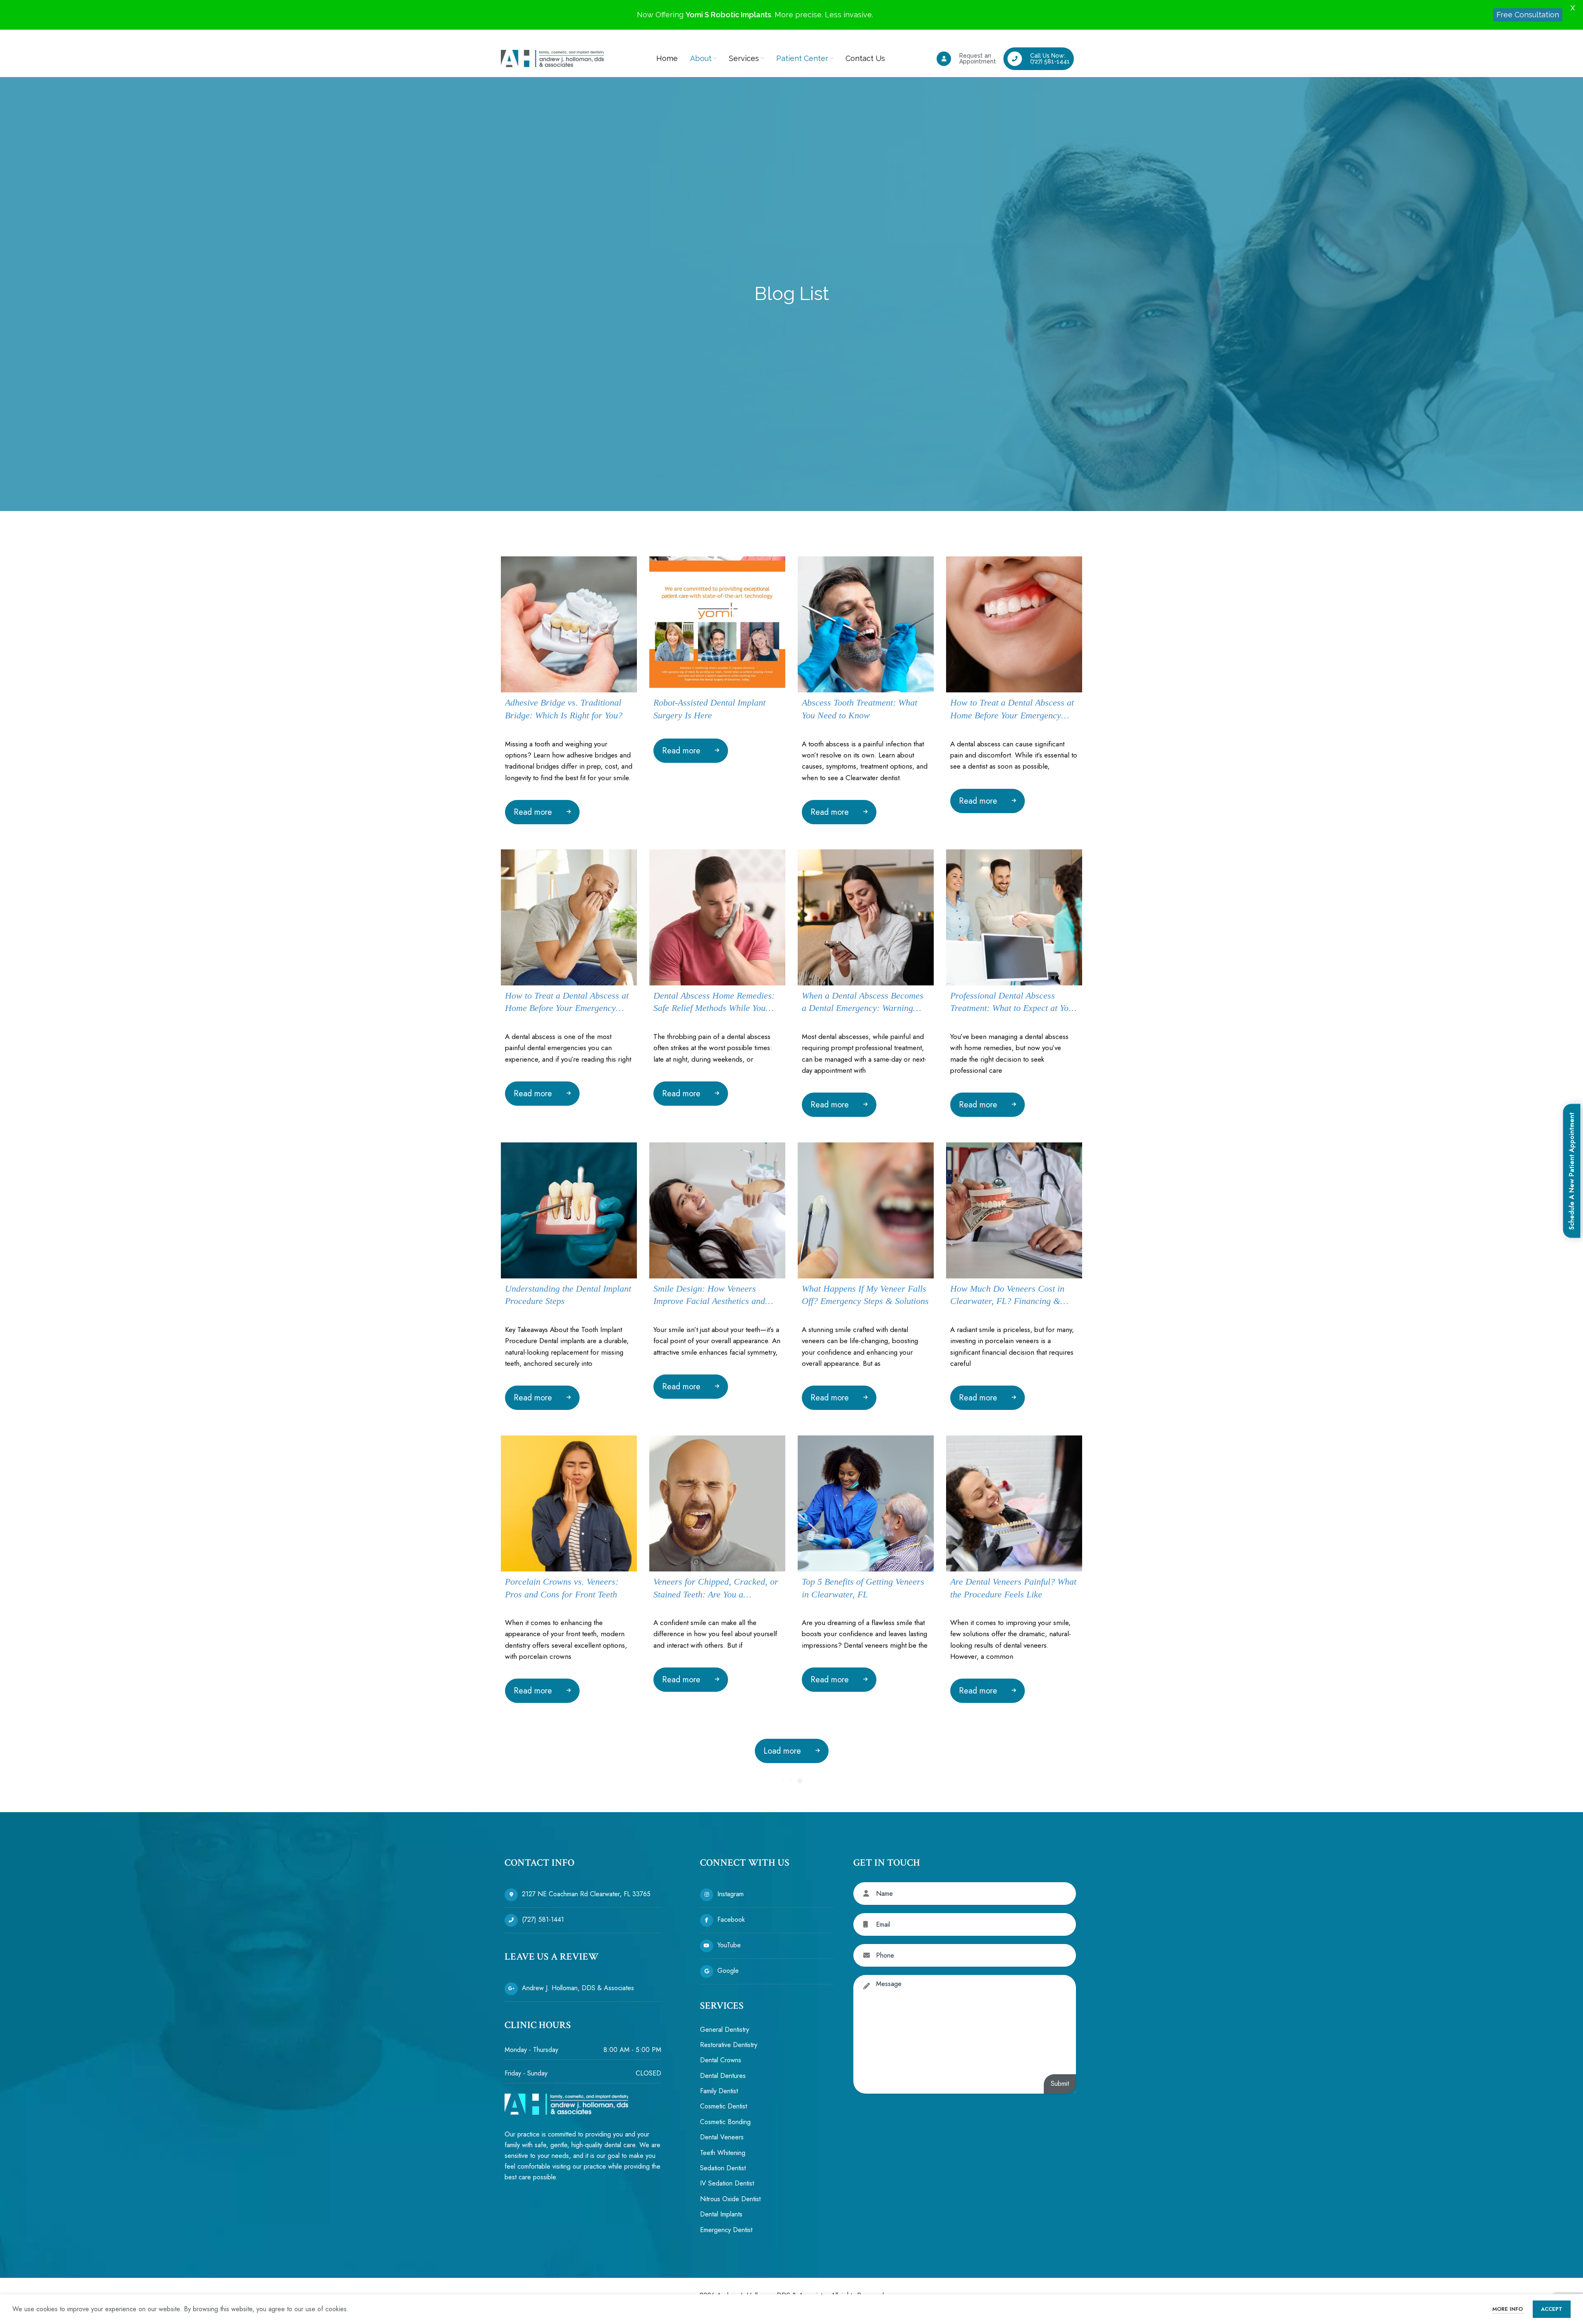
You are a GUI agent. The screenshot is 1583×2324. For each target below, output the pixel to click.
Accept (1552, 2309)
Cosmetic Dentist (723, 2107)
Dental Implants (721, 2214)
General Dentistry (725, 2030)
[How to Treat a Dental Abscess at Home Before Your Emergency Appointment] (1014, 624)
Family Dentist (719, 2091)
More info (1508, 2309)
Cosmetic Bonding (725, 2122)
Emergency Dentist (726, 2230)
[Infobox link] (966, 59)
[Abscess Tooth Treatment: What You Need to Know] (866, 624)
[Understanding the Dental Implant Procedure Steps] (569, 1210)
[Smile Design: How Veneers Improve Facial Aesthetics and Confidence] (717, 1210)
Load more (782, 1751)
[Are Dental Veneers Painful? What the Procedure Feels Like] (1014, 1503)
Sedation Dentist (723, 2168)
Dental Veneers (722, 2137)
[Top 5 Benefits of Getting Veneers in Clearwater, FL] (866, 1503)
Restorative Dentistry (729, 2045)
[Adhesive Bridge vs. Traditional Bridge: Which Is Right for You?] (569, 624)
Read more (533, 812)
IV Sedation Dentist (727, 2184)
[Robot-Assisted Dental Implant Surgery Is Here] (717, 624)
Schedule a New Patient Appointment (1572, 1171)
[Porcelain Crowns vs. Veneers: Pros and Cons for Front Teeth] (569, 1503)
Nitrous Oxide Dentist (730, 2199)
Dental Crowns (721, 2060)
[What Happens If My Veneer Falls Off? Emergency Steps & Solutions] (866, 1210)
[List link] (583, 1895)
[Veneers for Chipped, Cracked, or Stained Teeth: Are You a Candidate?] (717, 1503)
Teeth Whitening (723, 2153)
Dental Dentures (723, 2076)
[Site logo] (552, 58)
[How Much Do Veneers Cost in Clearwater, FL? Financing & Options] (1014, 1210)
